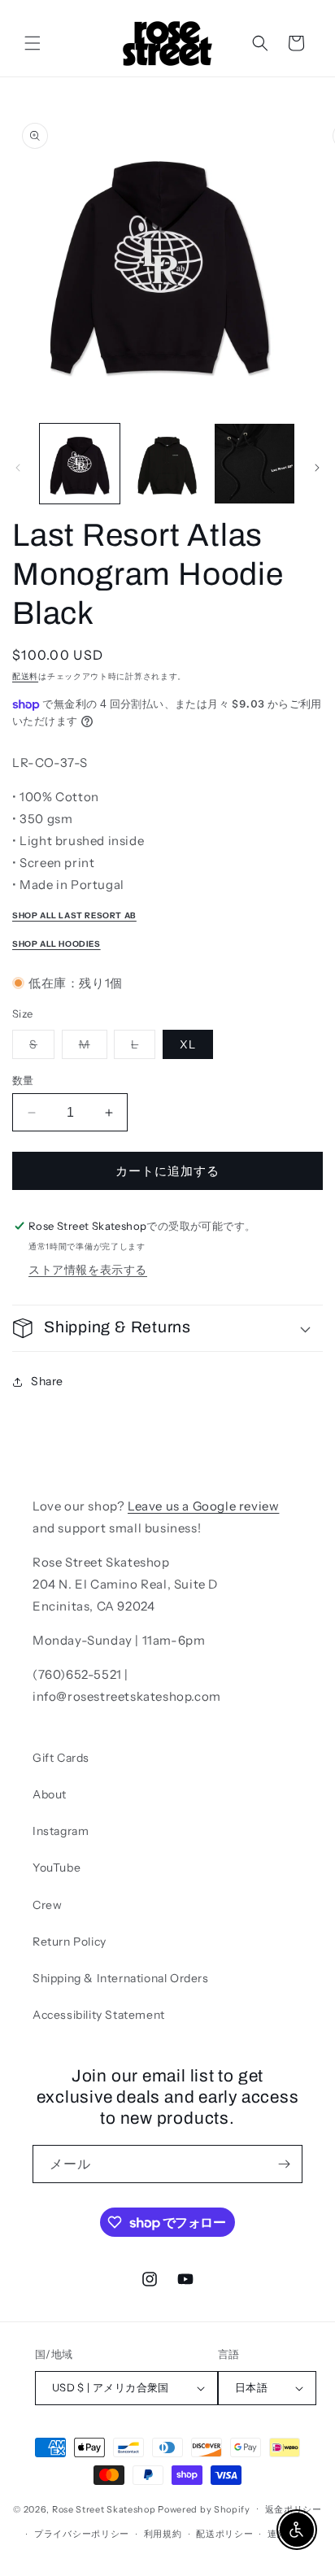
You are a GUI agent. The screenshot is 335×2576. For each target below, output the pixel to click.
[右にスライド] (317, 468)
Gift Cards (61, 1758)
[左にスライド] (18, 468)
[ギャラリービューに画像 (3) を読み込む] (255, 464)
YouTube (57, 1868)
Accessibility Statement (99, 2015)
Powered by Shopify (204, 2508)
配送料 (25, 676)
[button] (33, 43)
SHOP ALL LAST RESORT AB (74, 915)
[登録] (284, 2164)
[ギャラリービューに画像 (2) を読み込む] (167, 464)
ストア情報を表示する (88, 1270)
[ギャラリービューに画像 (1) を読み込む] (80, 464)
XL (188, 1044)
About (50, 1794)
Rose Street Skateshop (104, 2508)
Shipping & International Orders (121, 1978)
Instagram (61, 1831)
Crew (47, 1905)
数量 (23, 1080)
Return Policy (70, 1942)
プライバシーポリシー (82, 2534)
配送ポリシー (224, 2534)
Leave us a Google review (203, 1506)
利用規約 (163, 2534)
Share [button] (47, 1381)
